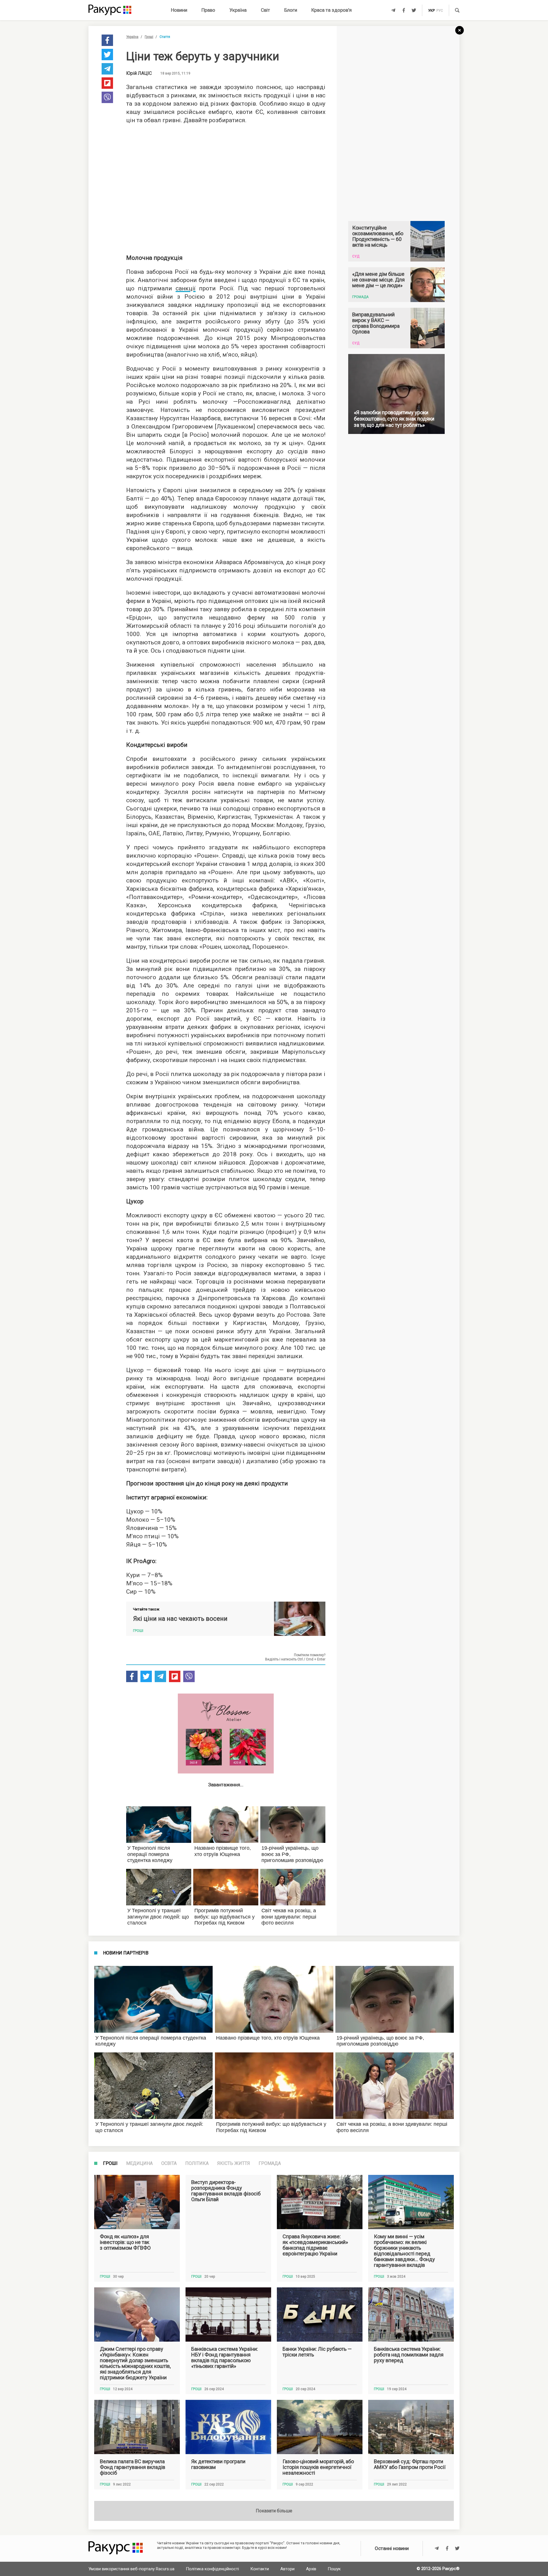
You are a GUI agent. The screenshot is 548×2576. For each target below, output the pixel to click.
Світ (265, 10)
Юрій (139, 73)
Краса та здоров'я (332, 10)
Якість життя (234, 2163)
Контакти (260, 2569)
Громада (270, 2163)
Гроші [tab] (110, 2163)
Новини (179, 10)
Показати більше (274, 2511)
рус (440, 11)
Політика (197, 2163)
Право (208, 10)
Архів (311, 2569)
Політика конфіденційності (212, 2569)
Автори (287, 2569)
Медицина (139, 2163)
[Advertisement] (226, 187)
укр (431, 11)
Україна (238, 10)
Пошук (334, 2569)
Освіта (169, 2163)
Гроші (149, 37)
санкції (186, 288)
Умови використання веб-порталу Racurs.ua (131, 2569)
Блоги (291, 10)
